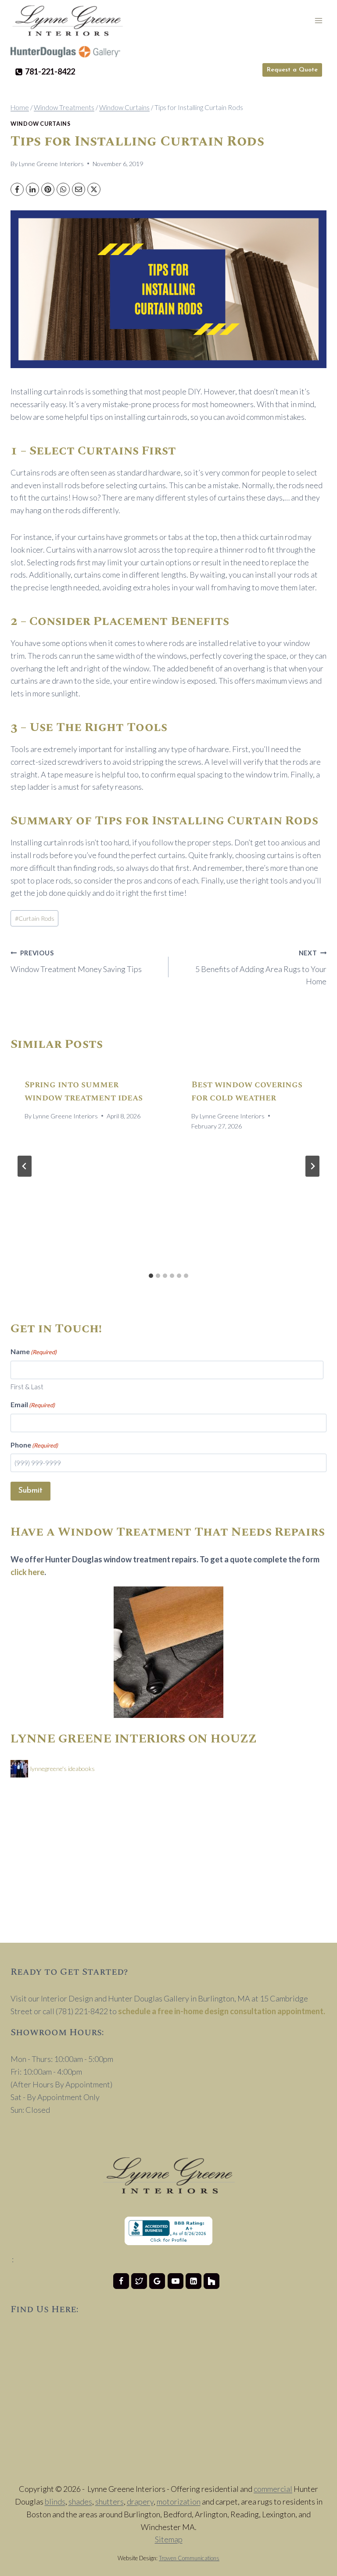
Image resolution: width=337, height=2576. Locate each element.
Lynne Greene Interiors (51, 164)
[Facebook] (17, 189)
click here (27, 1572)
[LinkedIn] (32, 189)
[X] (94, 189)
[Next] (312, 1166)
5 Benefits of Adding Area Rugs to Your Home (261, 968)
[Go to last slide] (25, 1166)
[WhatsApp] (63, 189)
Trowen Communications (189, 2558)
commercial (273, 2489)
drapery (140, 2501)
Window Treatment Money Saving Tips (76, 962)
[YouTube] (176, 2281)
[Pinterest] (48, 189)
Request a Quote (292, 70)
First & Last (27, 1387)
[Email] (79, 189)
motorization (179, 2501)
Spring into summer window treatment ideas (84, 1091)
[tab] (151, 1276)
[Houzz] (212, 2281)
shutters (109, 2501)
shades (80, 2501)
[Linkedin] (194, 2281)
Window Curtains (40, 124)
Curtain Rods (35, 918)
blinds (55, 2501)
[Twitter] (139, 2281)
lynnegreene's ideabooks (63, 1769)
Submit (30, 1491)
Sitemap (169, 2539)
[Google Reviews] (157, 2281)
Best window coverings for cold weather (247, 1091)
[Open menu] (318, 20)
